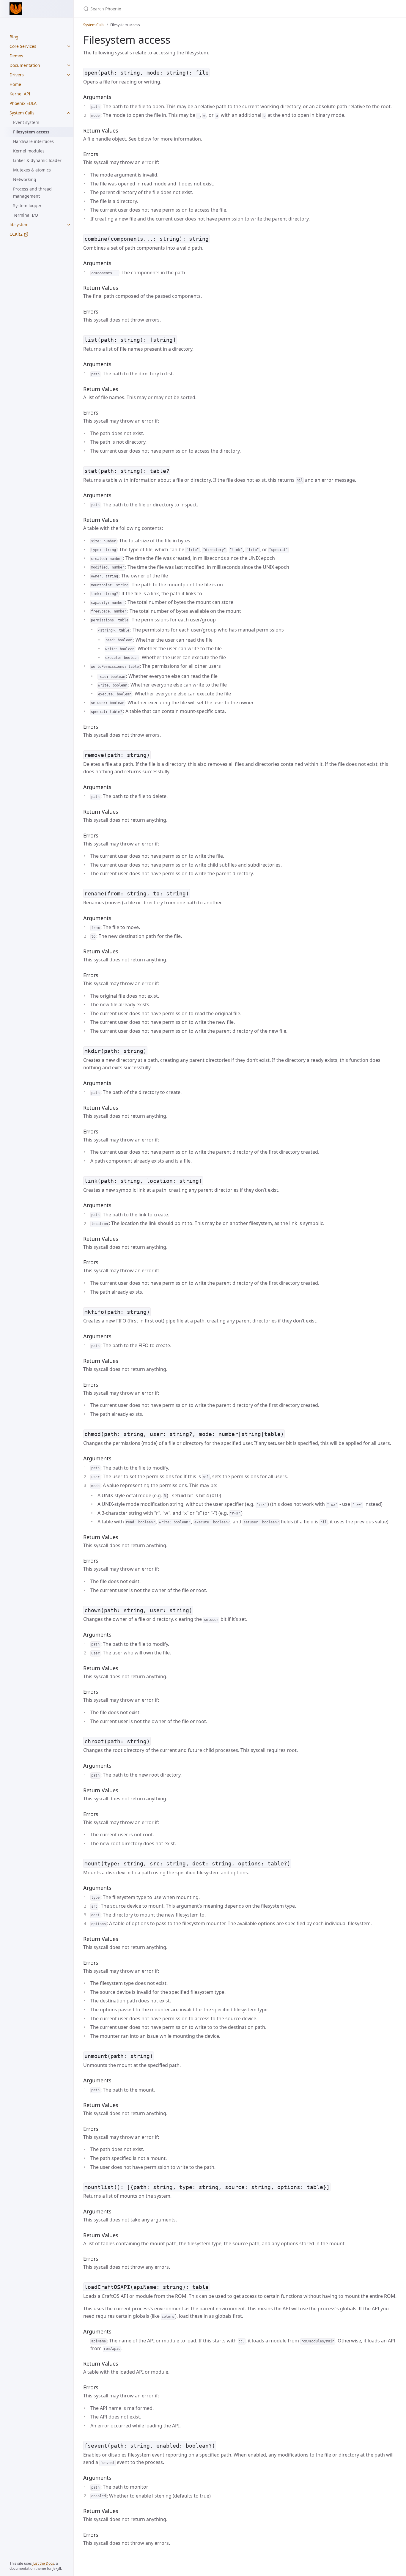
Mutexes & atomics (32, 170)
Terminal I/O (26, 215)
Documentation (25, 65)
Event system (26, 122)
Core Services (23, 46)
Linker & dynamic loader (37, 160)
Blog (14, 37)
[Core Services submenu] (69, 46)
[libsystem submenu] (69, 225)
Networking (25, 179)
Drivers (17, 75)
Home (15, 84)
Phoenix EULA (23, 103)
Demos (16, 56)
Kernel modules (29, 151)
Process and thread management (32, 192)
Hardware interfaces (33, 141)
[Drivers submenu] (69, 75)
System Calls (22, 113)
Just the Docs (43, 2563)
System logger (27, 206)
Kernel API (20, 94)
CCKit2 (17, 234)
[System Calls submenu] (69, 113)
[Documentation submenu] (69, 65)
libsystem (19, 225)
